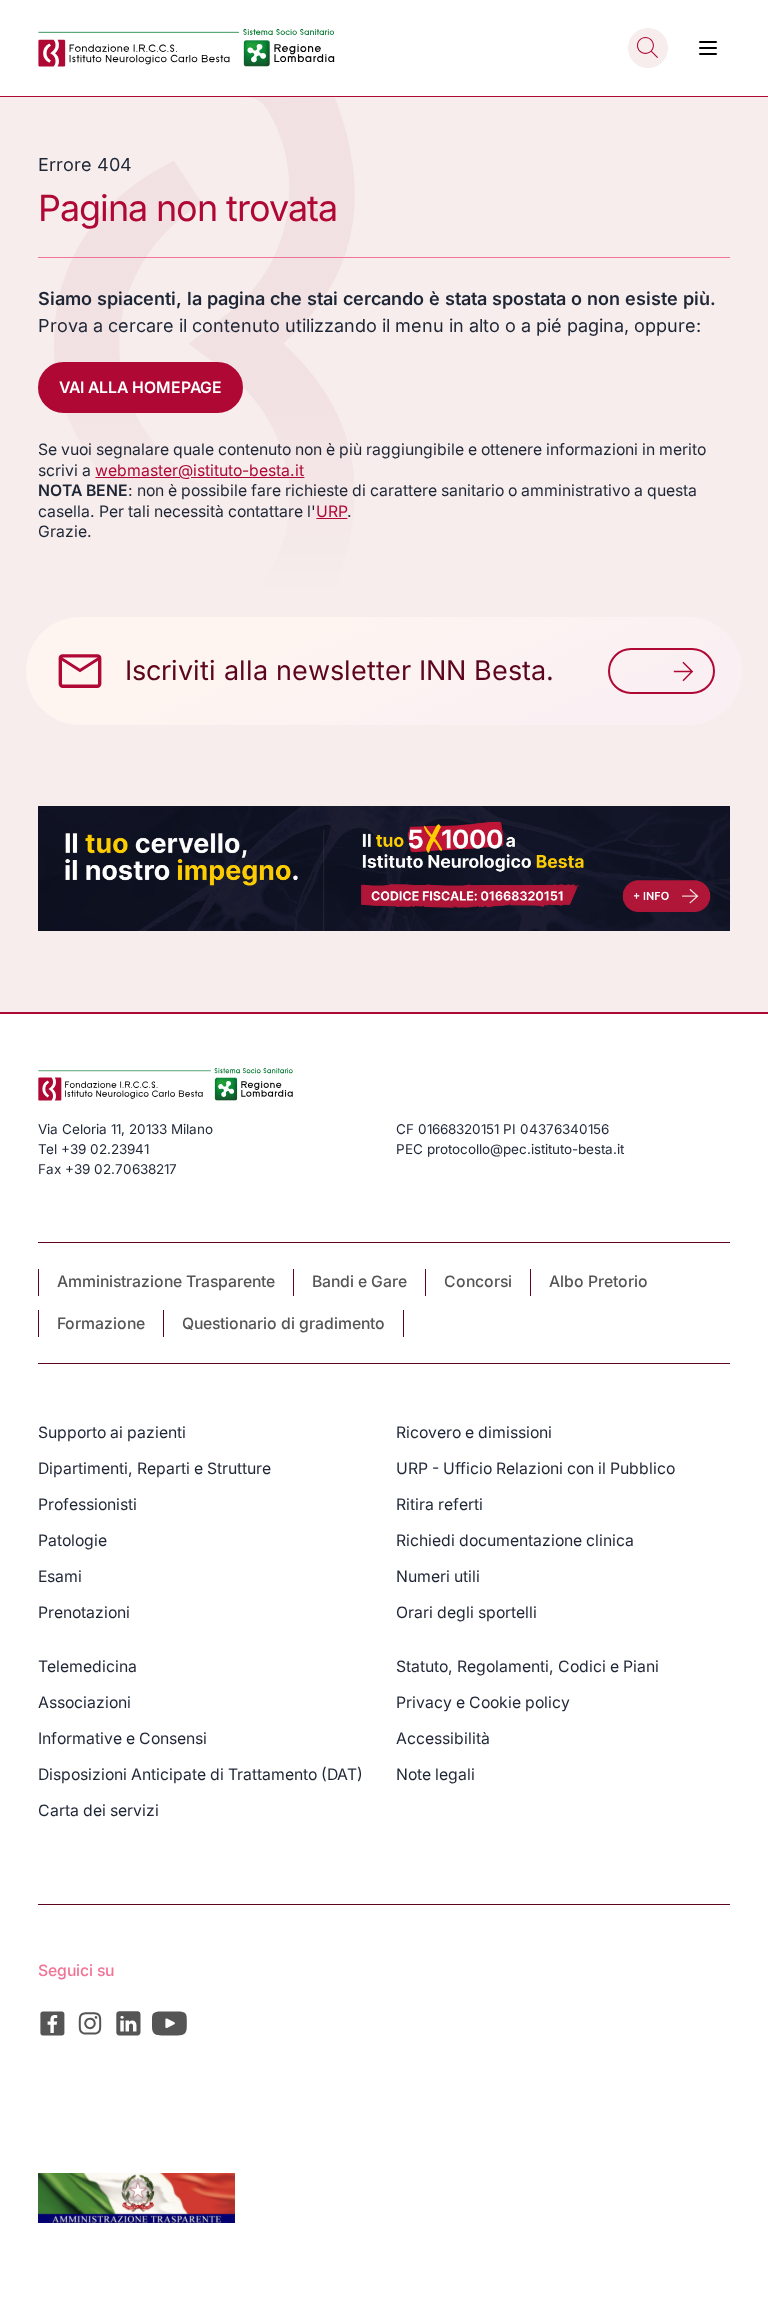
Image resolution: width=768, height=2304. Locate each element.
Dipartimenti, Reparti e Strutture (154, 1468)
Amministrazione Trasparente (166, 1281)
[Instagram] (90, 2023)
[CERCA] (648, 48)
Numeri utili (438, 1576)
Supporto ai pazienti (112, 1432)
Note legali (435, 1774)
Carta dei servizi (98, 1810)
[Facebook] (52, 2023)
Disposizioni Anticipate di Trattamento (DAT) (200, 1774)
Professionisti (87, 1504)
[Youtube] (170, 2023)
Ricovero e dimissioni (474, 1432)
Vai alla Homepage (140, 387)
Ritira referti (439, 1504)
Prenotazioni (84, 1612)
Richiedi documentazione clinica (515, 1540)
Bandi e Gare (359, 1281)
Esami (60, 1576)
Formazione (101, 1323)
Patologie (72, 1540)
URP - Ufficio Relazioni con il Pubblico (535, 1468)
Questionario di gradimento (283, 1323)
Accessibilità (443, 1738)
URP (331, 511)
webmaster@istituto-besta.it (199, 470)
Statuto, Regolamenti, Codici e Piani (527, 1666)
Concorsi (478, 1281)
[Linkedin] (128, 2023)
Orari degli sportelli (466, 1612)
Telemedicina (87, 1666)
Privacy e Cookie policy (483, 1702)
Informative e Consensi (122, 1738)
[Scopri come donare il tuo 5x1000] (383, 868)
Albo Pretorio (598, 1281)
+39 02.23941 (105, 1149)
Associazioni (84, 1702)
